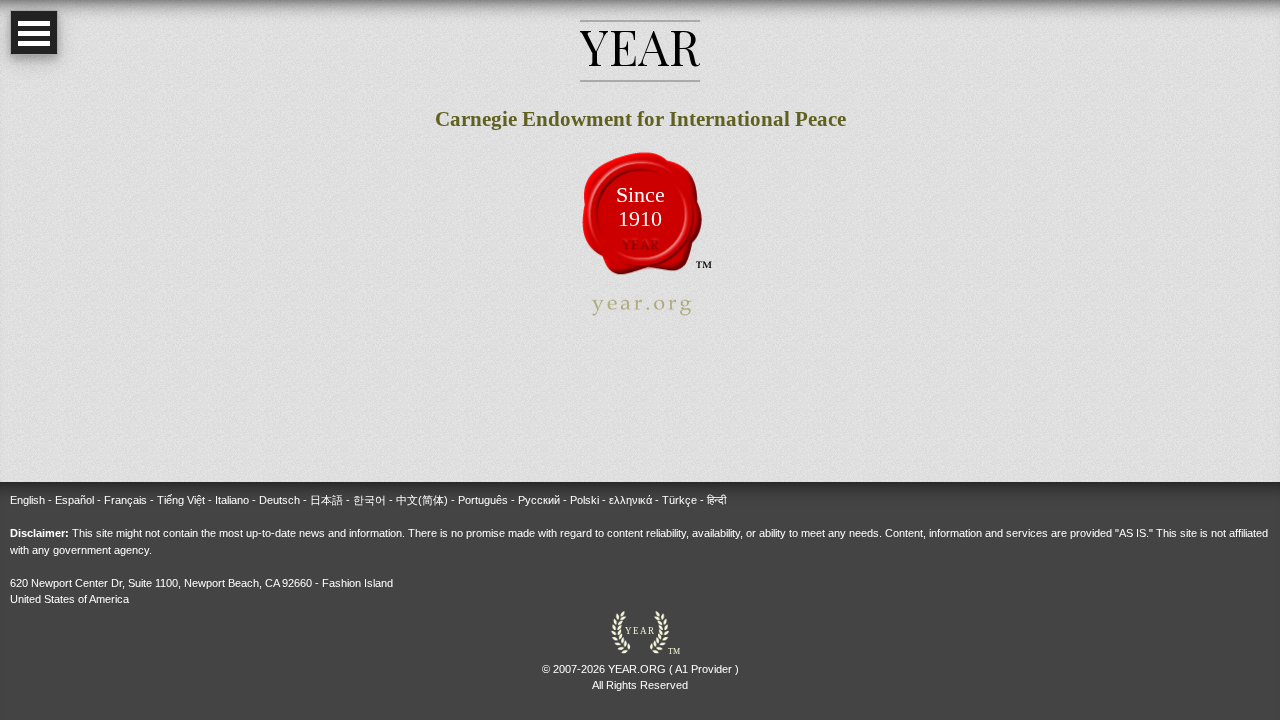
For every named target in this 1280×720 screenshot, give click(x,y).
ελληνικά (630, 500)
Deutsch (279, 500)
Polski (584, 500)
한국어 (369, 500)
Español (74, 500)
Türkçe (679, 500)
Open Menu (34, 32)
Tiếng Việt (181, 500)
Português (483, 500)
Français (125, 500)
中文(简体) (422, 500)
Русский (539, 500)
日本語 (326, 500)
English (27, 500)
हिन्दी (716, 500)
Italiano (232, 500)
